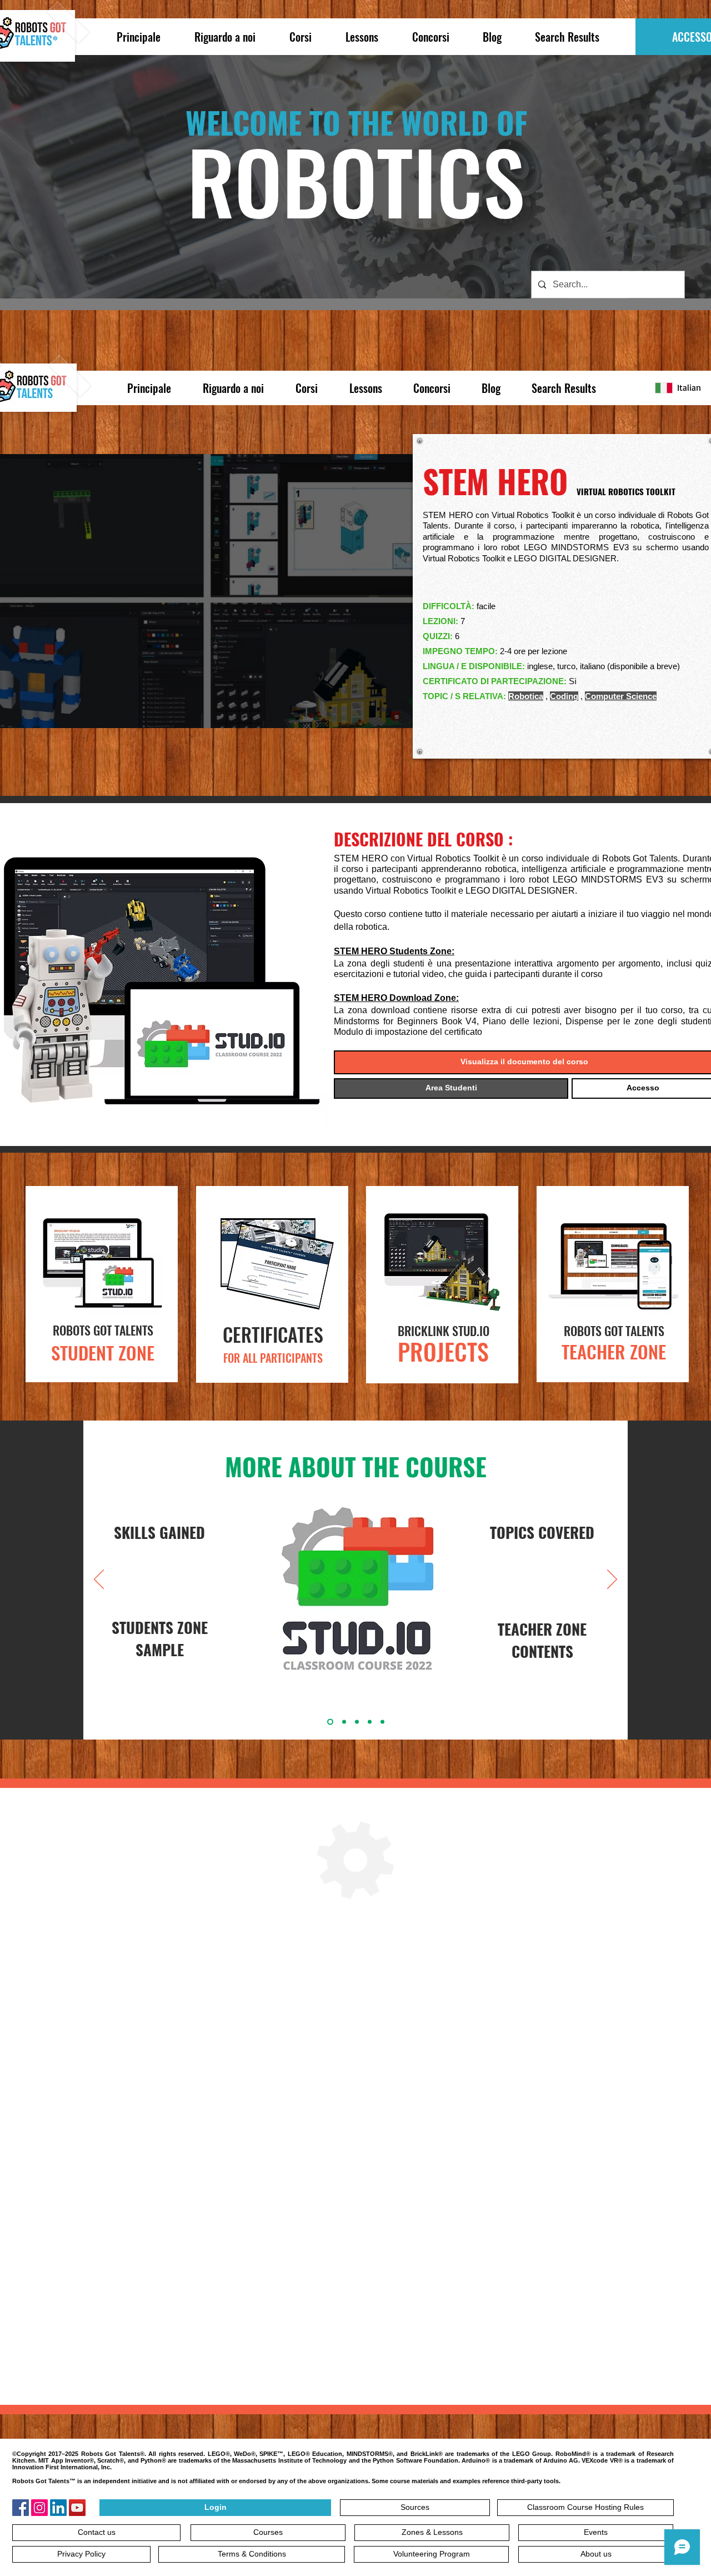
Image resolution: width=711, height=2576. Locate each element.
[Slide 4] (370, 1722)
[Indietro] (99, 1580)
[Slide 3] (357, 1722)
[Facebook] (21, 2508)
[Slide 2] (329, 1722)
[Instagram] (39, 2508)
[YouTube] (77, 2508)
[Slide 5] (382, 1722)
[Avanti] (612, 1580)
